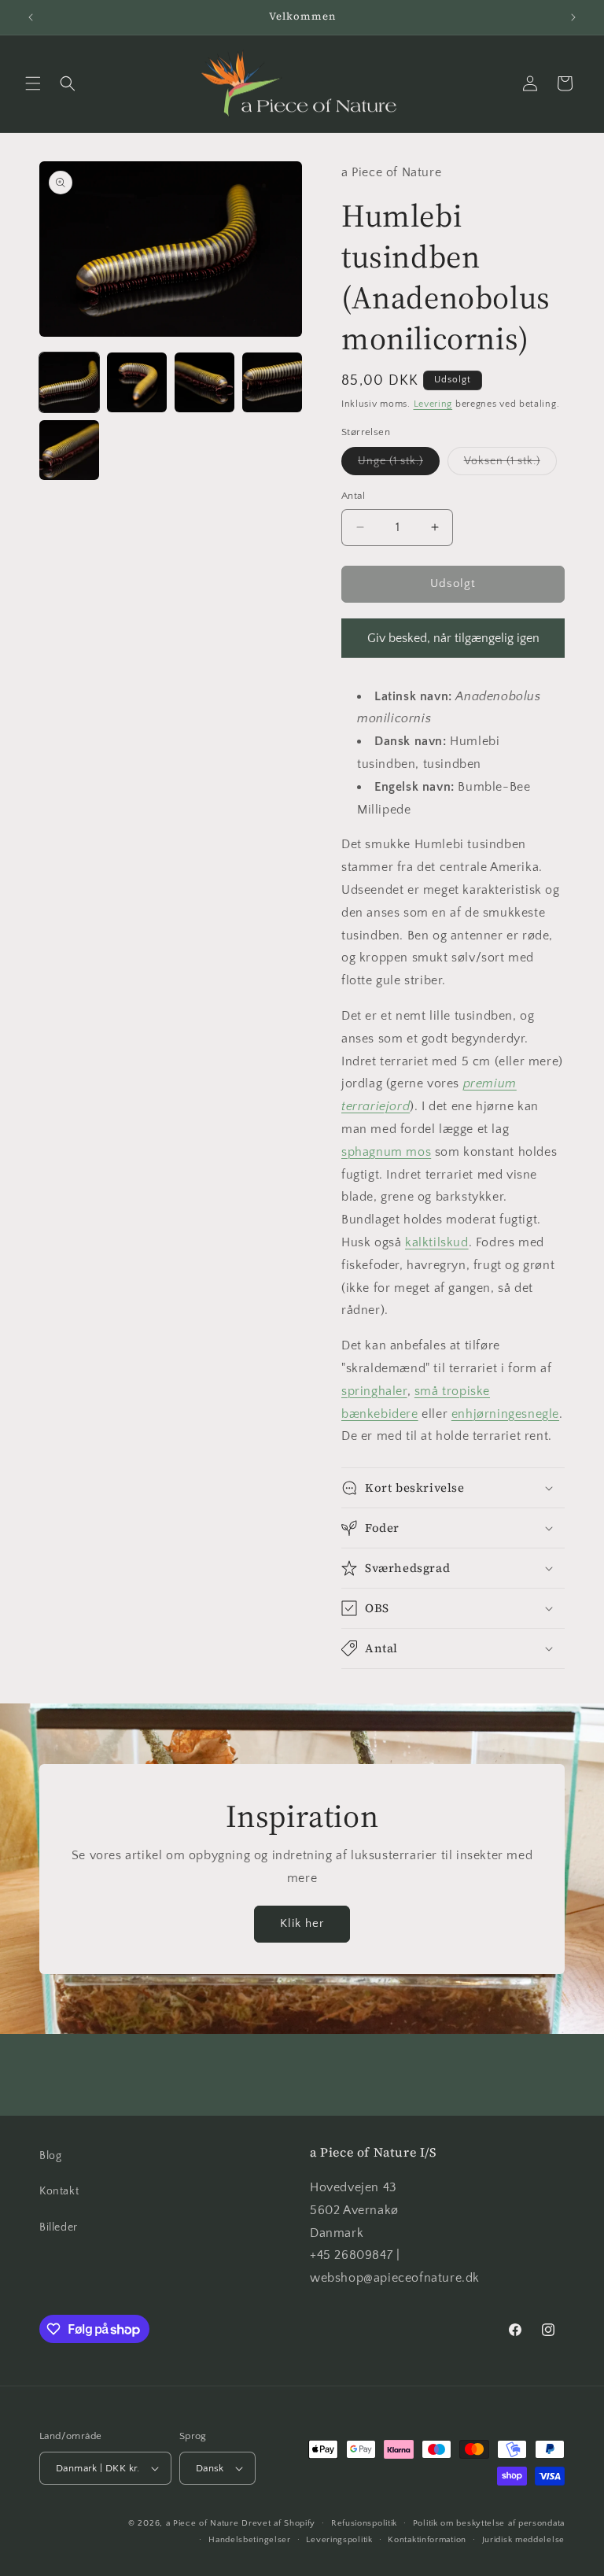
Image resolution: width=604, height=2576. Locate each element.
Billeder (59, 2227)
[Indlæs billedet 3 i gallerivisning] (204, 382)
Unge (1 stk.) (399, 465)
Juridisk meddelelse (523, 2540)
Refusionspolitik (364, 2523)
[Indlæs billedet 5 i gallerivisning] (69, 450)
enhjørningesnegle (505, 1414)
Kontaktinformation (427, 2540)
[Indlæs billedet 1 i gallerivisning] (69, 382)
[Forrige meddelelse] (31, 17)
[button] (33, 83)
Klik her (302, 1923)
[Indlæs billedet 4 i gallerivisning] (272, 382)
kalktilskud (437, 1242)
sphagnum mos (386, 1152)
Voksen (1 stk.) (510, 465)
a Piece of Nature (203, 2523)
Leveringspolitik (339, 2540)
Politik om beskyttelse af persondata (489, 2523)
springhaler (374, 1391)
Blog (50, 2156)
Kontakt (59, 2191)
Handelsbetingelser (250, 2540)
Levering (433, 404)
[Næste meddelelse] (573, 17)
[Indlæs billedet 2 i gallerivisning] (137, 382)
